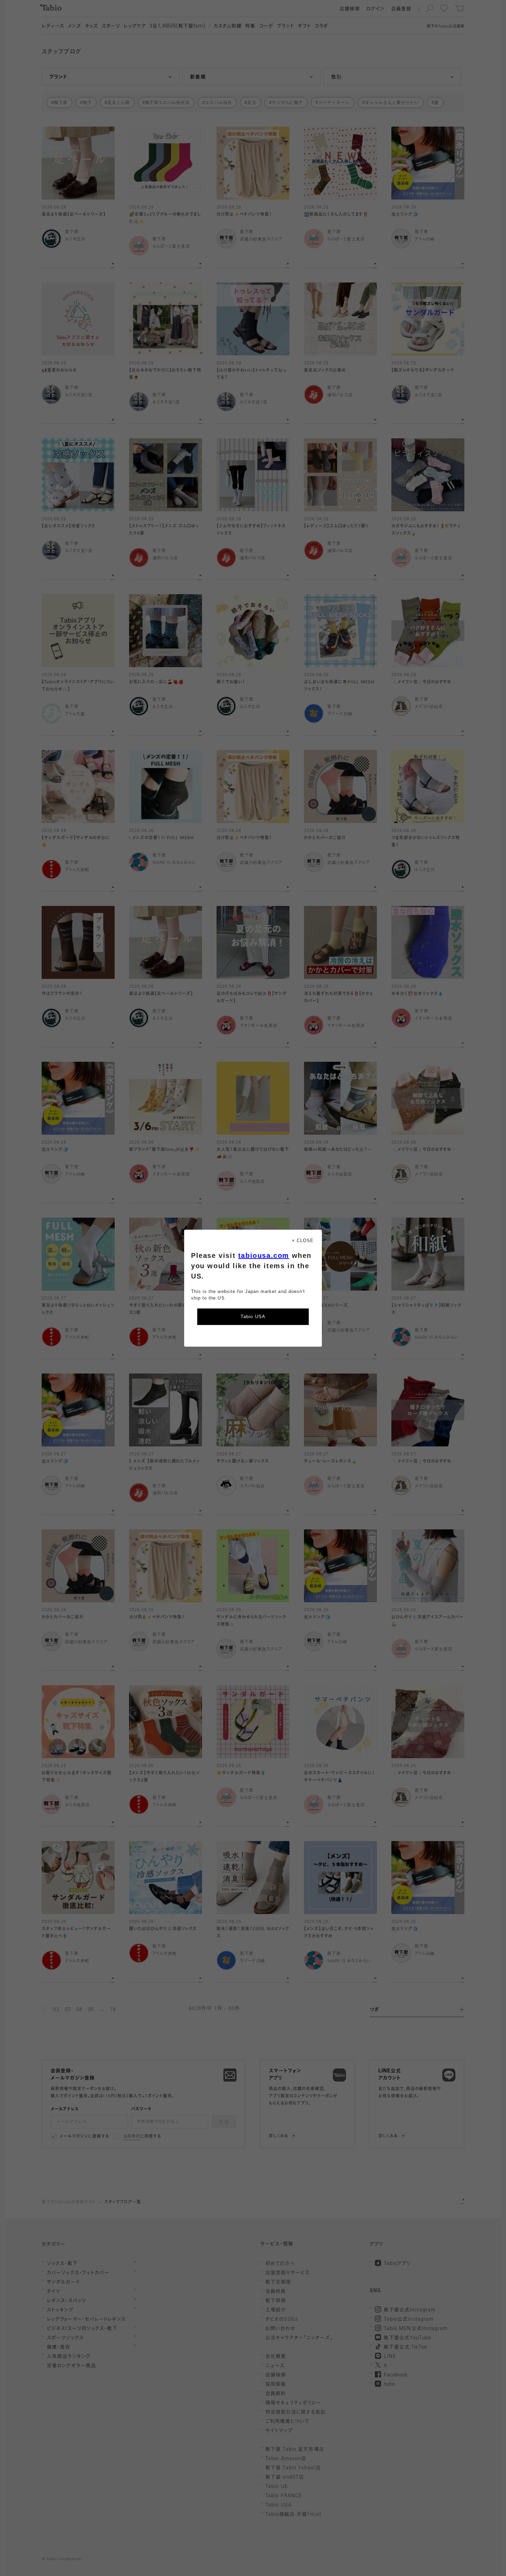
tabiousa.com (264, 1255)
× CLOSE (303, 1241)
